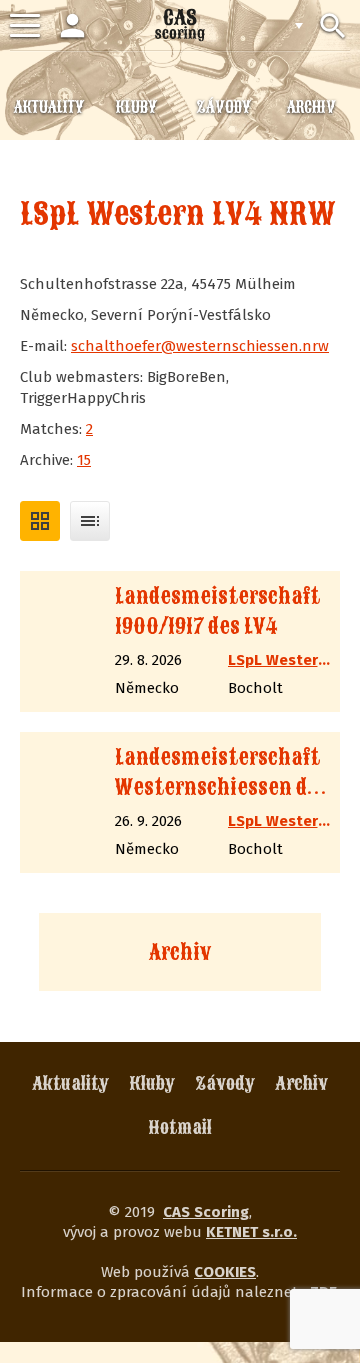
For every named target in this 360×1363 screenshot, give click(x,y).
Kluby (152, 1083)
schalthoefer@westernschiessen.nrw (200, 346)
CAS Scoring (206, 1212)
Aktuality (70, 1083)
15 (84, 460)
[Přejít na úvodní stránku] (180, 25)
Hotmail (180, 1127)
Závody (225, 1083)
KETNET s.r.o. (251, 1232)
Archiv (180, 952)
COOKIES (225, 1272)
